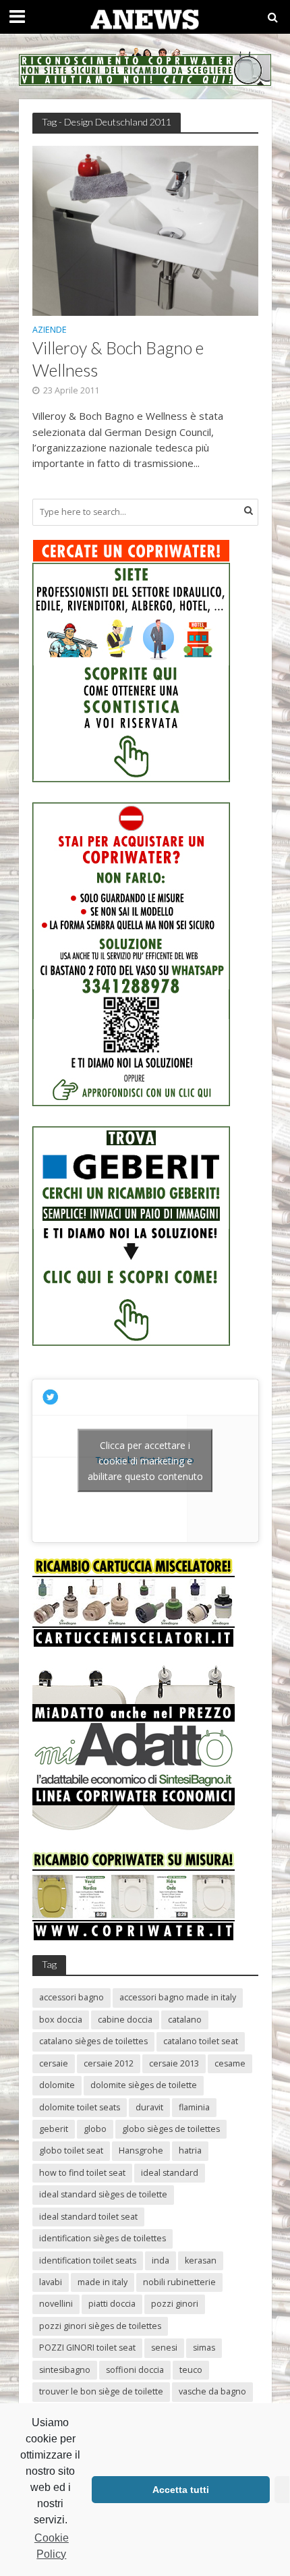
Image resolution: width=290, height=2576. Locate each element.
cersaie (54, 2063)
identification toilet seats (88, 2260)
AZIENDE (50, 331)
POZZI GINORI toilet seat (87, 2348)
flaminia (194, 2107)
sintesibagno (65, 2370)
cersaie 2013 (174, 2063)
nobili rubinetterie (179, 2282)
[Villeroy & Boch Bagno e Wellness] (145, 229)
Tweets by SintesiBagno (145, 1461)
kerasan (201, 2260)
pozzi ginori (175, 2304)
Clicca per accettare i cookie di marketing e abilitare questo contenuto (145, 1461)
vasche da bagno (212, 2391)
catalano (185, 2020)
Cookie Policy (52, 2546)
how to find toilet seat (82, 2173)
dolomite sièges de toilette (144, 2085)
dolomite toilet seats (80, 2107)
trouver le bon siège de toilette (101, 2391)
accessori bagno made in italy (178, 1997)
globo (95, 2129)
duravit (149, 2107)
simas (204, 2348)
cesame (230, 2063)
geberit (54, 2129)
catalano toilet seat (201, 2041)
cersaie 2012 (109, 2063)
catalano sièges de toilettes (93, 2041)
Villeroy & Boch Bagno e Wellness (118, 358)
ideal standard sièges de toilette (103, 2194)
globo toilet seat (71, 2150)
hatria (190, 2150)
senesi (164, 2348)
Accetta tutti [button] (181, 2490)
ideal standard (170, 2173)
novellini (56, 2304)
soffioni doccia (135, 2370)
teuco (191, 2370)
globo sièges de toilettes (171, 2129)
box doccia (61, 2020)
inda (161, 2260)
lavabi (51, 2282)
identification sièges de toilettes (103, 2238)
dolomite (57, 2085)
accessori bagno (71, 1997)
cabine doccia (125, 2020)
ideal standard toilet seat (88, 2217)
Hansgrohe (141, 2150)
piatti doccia (112, 2304)
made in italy (103, 2282)
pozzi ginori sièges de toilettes (100, 2326)
